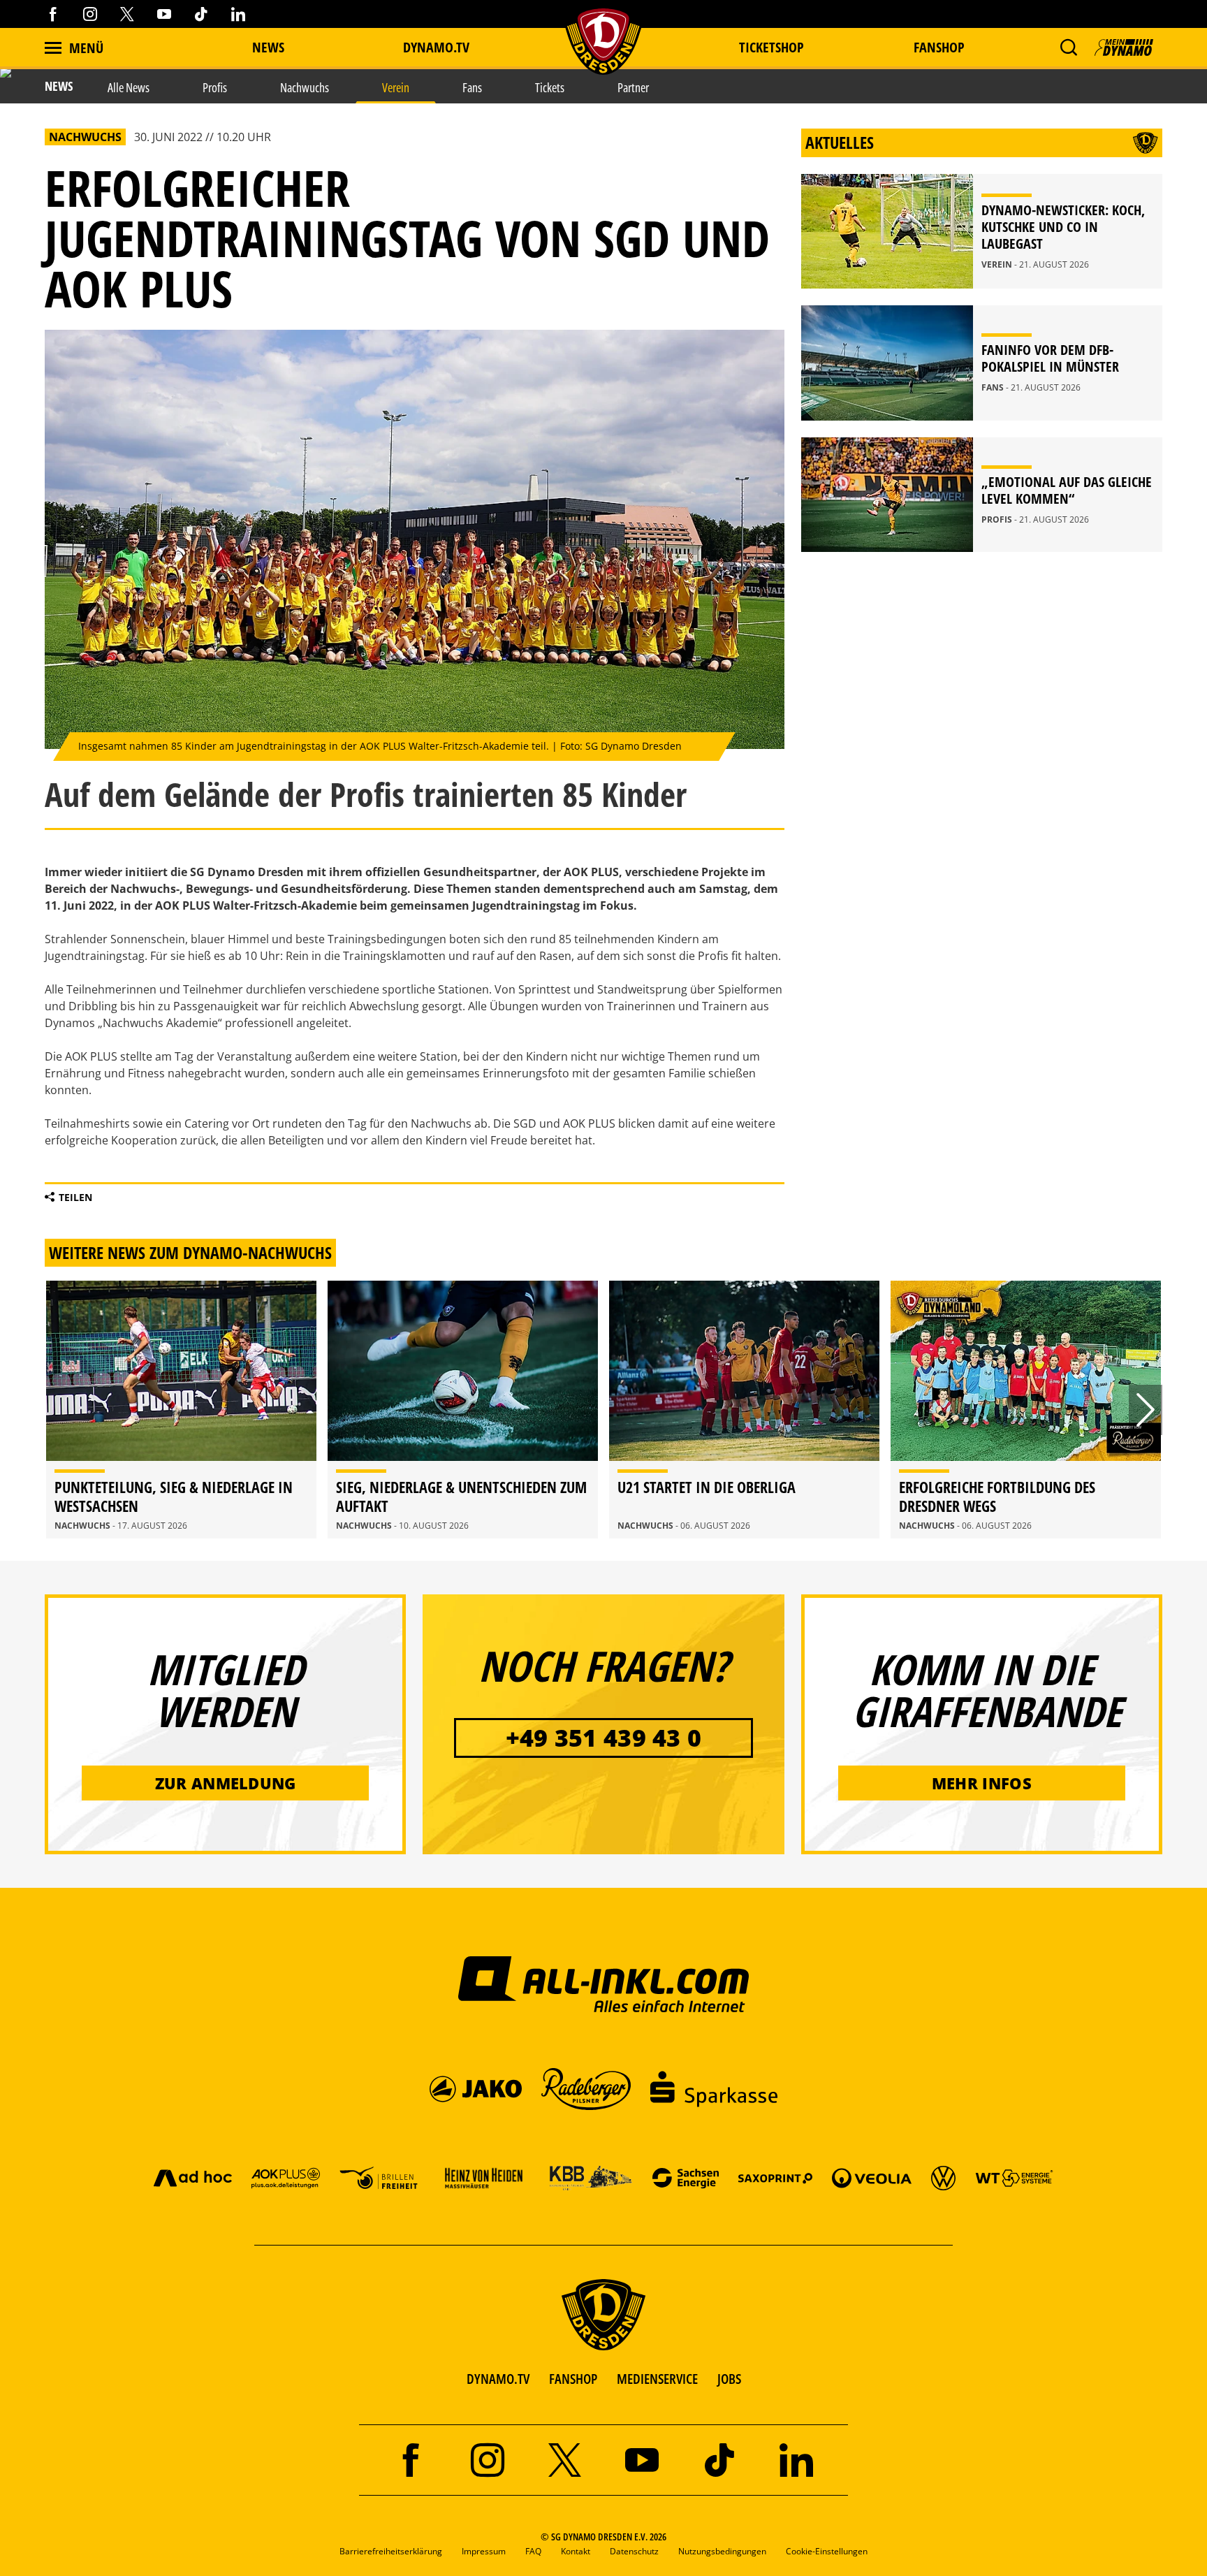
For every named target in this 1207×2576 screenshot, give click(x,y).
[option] (181, 1410)
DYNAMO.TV (436, 47)
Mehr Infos (982, 1783)
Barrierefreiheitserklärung (391, 2551)
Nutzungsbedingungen (722, 2551)
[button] (1068, 48)
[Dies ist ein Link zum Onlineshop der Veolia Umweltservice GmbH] (872, 2177)
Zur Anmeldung (226, 1783)
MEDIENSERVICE (657, 2379)
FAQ (533, 2551)
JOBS (729, 2379)
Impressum (484, 2551)
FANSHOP (573, 2379)
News (268, 47)
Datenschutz (634, 2551)
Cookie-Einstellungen (827, 2551)
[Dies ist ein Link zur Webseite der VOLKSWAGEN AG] (943, 2177)
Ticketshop (771, 47)
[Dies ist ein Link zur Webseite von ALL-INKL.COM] (604, 1984)
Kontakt (576, 2551)
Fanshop (939, 47)
